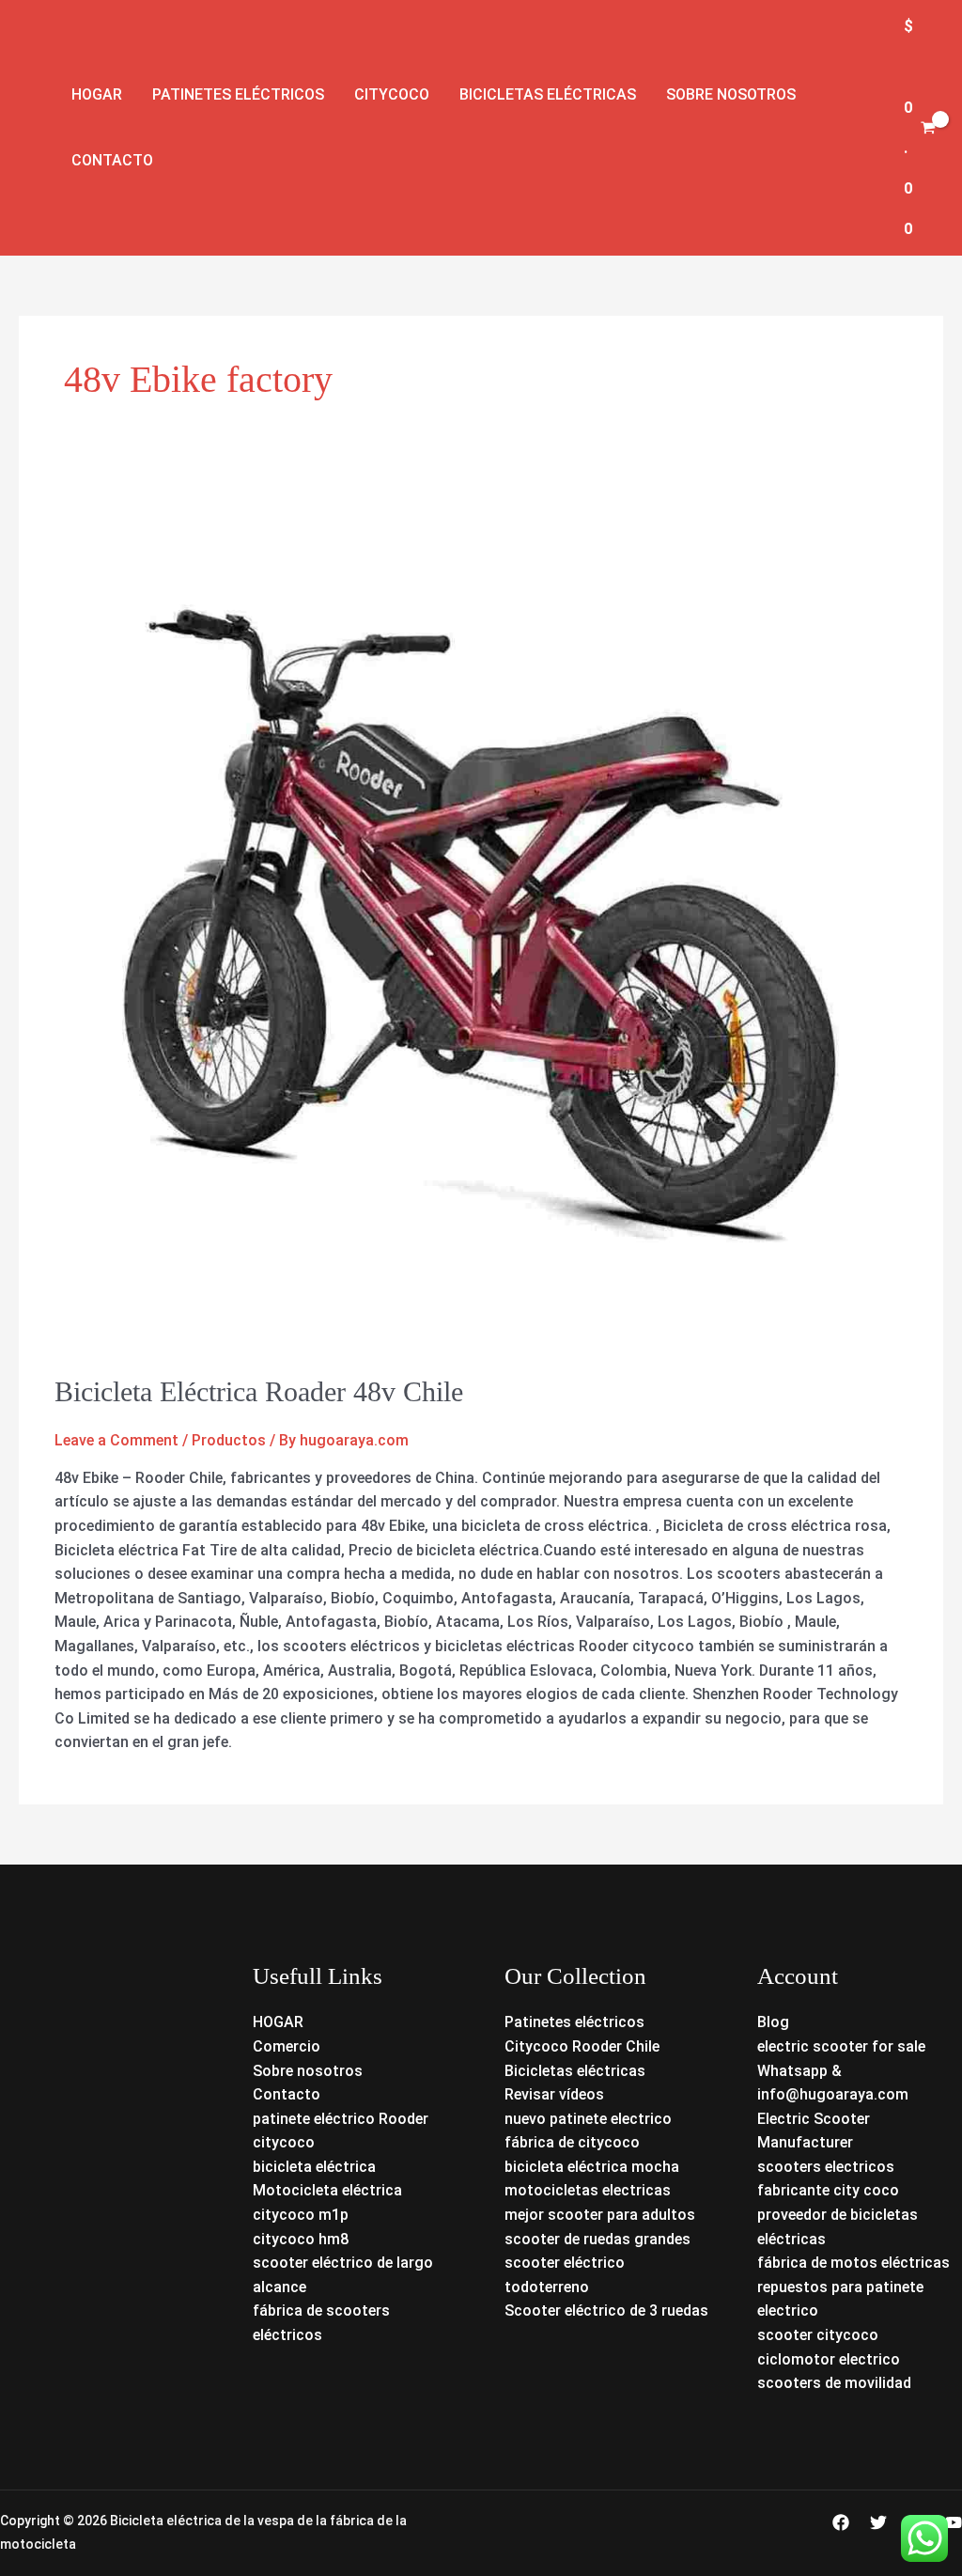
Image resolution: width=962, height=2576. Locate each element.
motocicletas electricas (588, 2190)
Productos (229, 1440)
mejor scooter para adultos (600, 2215)
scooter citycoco (818, 2335)
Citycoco (392, 94)
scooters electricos (826, 2167)
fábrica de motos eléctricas (853, 2263)
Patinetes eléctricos (238, 94)
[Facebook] (841, 2522)
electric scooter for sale (841, 2046)
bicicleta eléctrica (314, 2167)
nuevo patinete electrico (588, 2119)
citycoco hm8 (301, 2239)
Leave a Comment (116, 1440)
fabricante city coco (828, 2190)
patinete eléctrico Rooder (341, 2119)
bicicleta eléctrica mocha (592, 2167)
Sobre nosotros (731, 94)
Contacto (112, 160)
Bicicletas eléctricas (548, 94)
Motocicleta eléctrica (327, 2190)
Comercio (287, 2046)
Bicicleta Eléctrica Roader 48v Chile (259, 1391)
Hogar (97, 94)
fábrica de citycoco (572, 2142)
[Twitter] (878, 2522)
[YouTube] (954, 2522)
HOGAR (278, 2022)
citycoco (284, 2142)
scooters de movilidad (834, 2383)
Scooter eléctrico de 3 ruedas (606, 2311)
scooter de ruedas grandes (597, 2239)
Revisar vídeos (554, 2094)
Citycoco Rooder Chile (582, 2046)
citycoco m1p (301, 2215)
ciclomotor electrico (829, 2359)
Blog (773, 2022)
